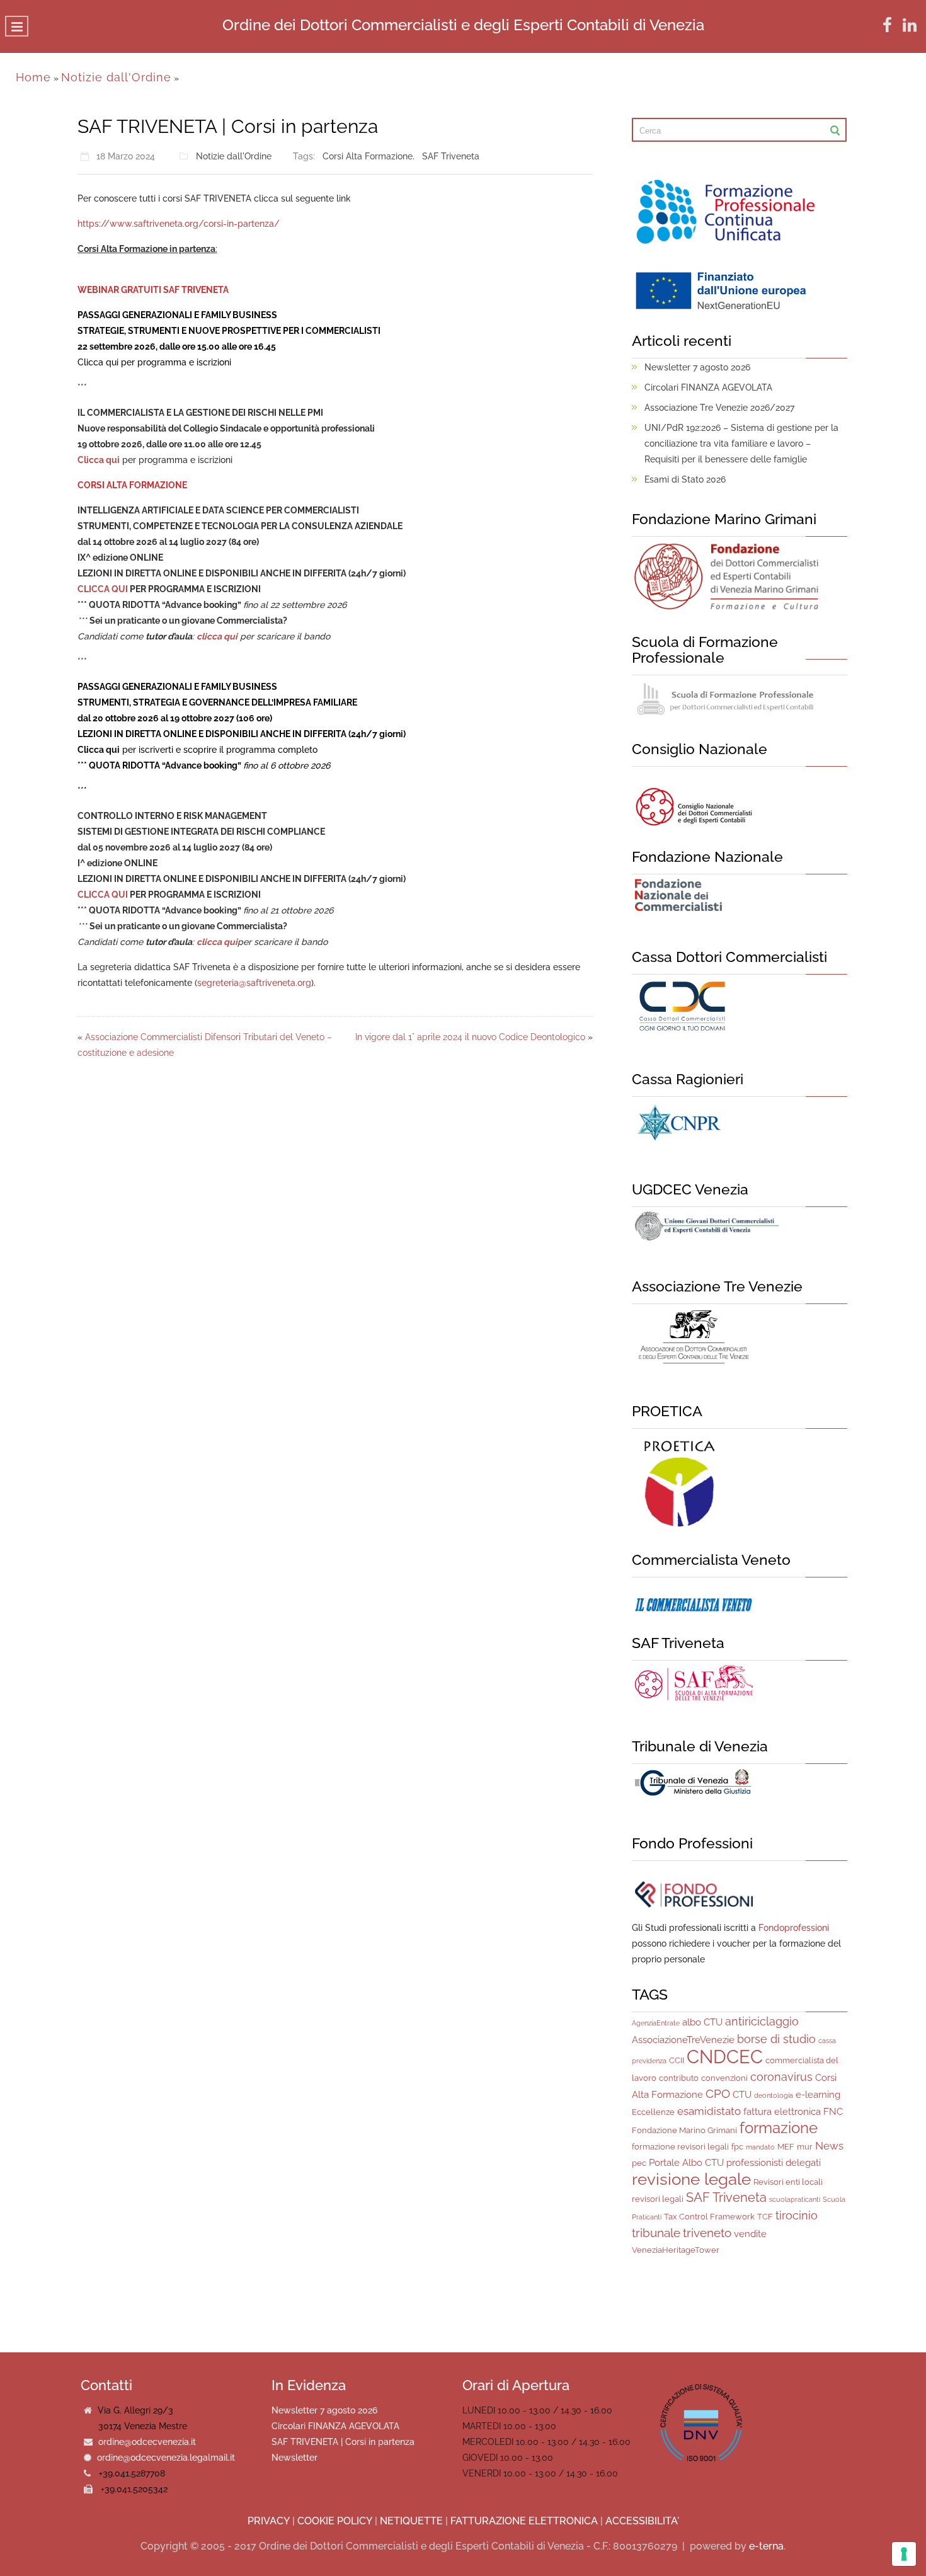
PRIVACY (269, 2521)
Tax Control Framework (709, 2217)
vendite (750, 2234)
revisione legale (691, 2179)
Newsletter (294, 2458)
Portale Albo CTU (686, 2163)
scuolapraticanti (795, 2199)
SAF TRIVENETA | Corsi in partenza (343, 2442)
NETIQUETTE (411, 2521)
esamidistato (709, 2111)
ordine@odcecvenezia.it (147, 2442)
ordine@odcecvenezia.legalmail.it (166, 2458)
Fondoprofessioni (794, 1928)
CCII (677, 2060)
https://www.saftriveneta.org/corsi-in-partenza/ (179, 224)
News (829, 2146)
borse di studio (776, 2039)
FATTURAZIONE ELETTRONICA (524, 2521)
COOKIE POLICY (335, 2521)
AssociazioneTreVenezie (683, 2040)
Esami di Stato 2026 (685, 479)
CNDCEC (725, 2057)
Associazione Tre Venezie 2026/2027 (719, 408)
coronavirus (781, 2077)
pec (639, 2163)
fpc (737, 2147)
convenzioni (724, 2078)
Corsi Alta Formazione (368, 156)
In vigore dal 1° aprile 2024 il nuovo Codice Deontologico (470, 1037)
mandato (760, 2147)
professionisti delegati (774, 2163)
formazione (779, 2128)
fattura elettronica (782, 2112)
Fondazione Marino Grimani (684, 2130)
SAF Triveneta (451, 156)
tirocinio (797, 2215)
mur (805, 2147)
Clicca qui (98, 362)
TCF (765, 2217)
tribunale (656, 2233)
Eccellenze (653, 2112)
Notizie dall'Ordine (116, 77)
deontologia (774, 2095)
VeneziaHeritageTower (676, 2250)
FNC (833, 2112)
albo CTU (702, 2022)
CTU (742, 2095)
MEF (786, 2147)
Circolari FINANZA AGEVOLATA (708, 387)
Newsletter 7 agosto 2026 (697, 367)
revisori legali (658, 2199)
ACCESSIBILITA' (642, 2521)
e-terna (766, 2546)
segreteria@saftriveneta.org (254, 983)
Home (33, 77)
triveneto (707, 2233)
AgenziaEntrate (656, 2023)
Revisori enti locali (788, 2182)
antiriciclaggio (762, 2021)
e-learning (818, 2095)
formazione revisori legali (680, 2147)
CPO (718, 2093)
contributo (679, 2078)
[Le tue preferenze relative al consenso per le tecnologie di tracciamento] (904, 2554)
